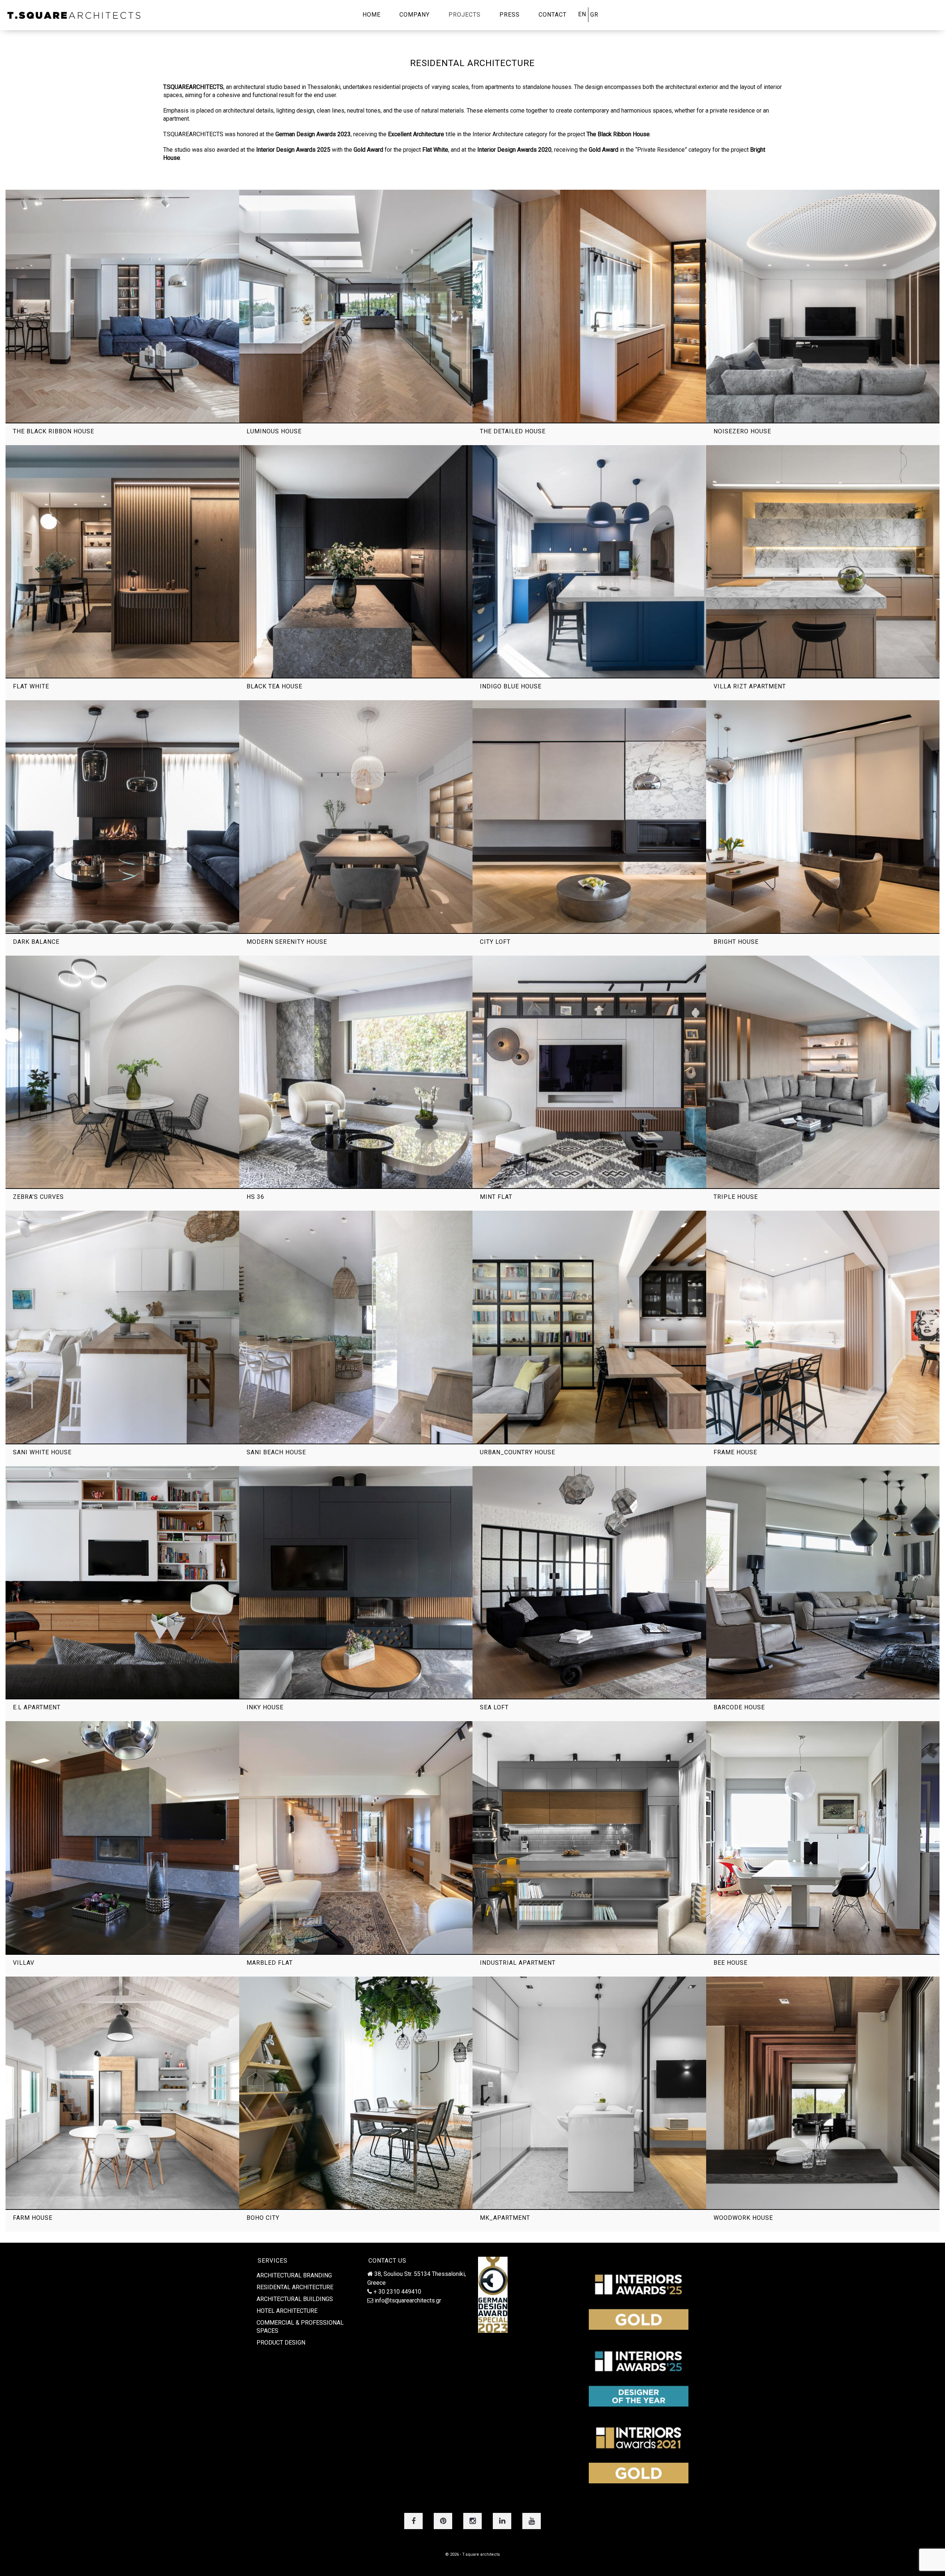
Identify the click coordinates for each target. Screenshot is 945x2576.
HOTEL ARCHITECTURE (287, 2311)
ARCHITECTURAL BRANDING (294, 2275)
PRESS (510, 15)
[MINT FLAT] (589, 1072)
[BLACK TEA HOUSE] (356, 562)
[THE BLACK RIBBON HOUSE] (122, 307)
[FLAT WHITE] (122, 562)
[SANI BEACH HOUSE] (356, 1327)
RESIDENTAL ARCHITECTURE (295, 2287)
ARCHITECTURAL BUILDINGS (295, 2299)
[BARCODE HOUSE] (823, 1583)
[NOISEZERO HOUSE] (823, 307)
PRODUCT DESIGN (281, 2343)
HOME (372, 15)
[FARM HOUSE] (122, 2093)
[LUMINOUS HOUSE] (356, 307)
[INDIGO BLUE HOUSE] (589, 562)
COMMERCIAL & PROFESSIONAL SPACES (300, 2327)
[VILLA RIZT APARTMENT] (823, 562)
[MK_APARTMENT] (589, 2093)
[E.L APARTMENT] (122, 1583)
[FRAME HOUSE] (823, 1327)
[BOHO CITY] (356, 2093)
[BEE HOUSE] (823, 1838)
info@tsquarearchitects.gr (408, 2300)
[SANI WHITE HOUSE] (122, 1327)
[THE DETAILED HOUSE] (589, 307)
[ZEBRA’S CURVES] (122, 1072)
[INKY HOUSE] (356, 1583)
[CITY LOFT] (589, 817)
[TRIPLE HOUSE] (823, 1072)
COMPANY (415, 15)
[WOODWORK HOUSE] (823, 2093)
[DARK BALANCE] (122, 817)
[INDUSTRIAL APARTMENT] (589, 1838)
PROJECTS (465, 15)
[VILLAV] (122, 1838)
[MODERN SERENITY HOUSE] (356, 817)
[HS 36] (356, 1072)
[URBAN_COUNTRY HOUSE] (589, 1327)
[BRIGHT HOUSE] (823, 817)
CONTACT (553, 15)
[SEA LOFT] (589, 1583)
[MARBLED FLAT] (356, 1838)
